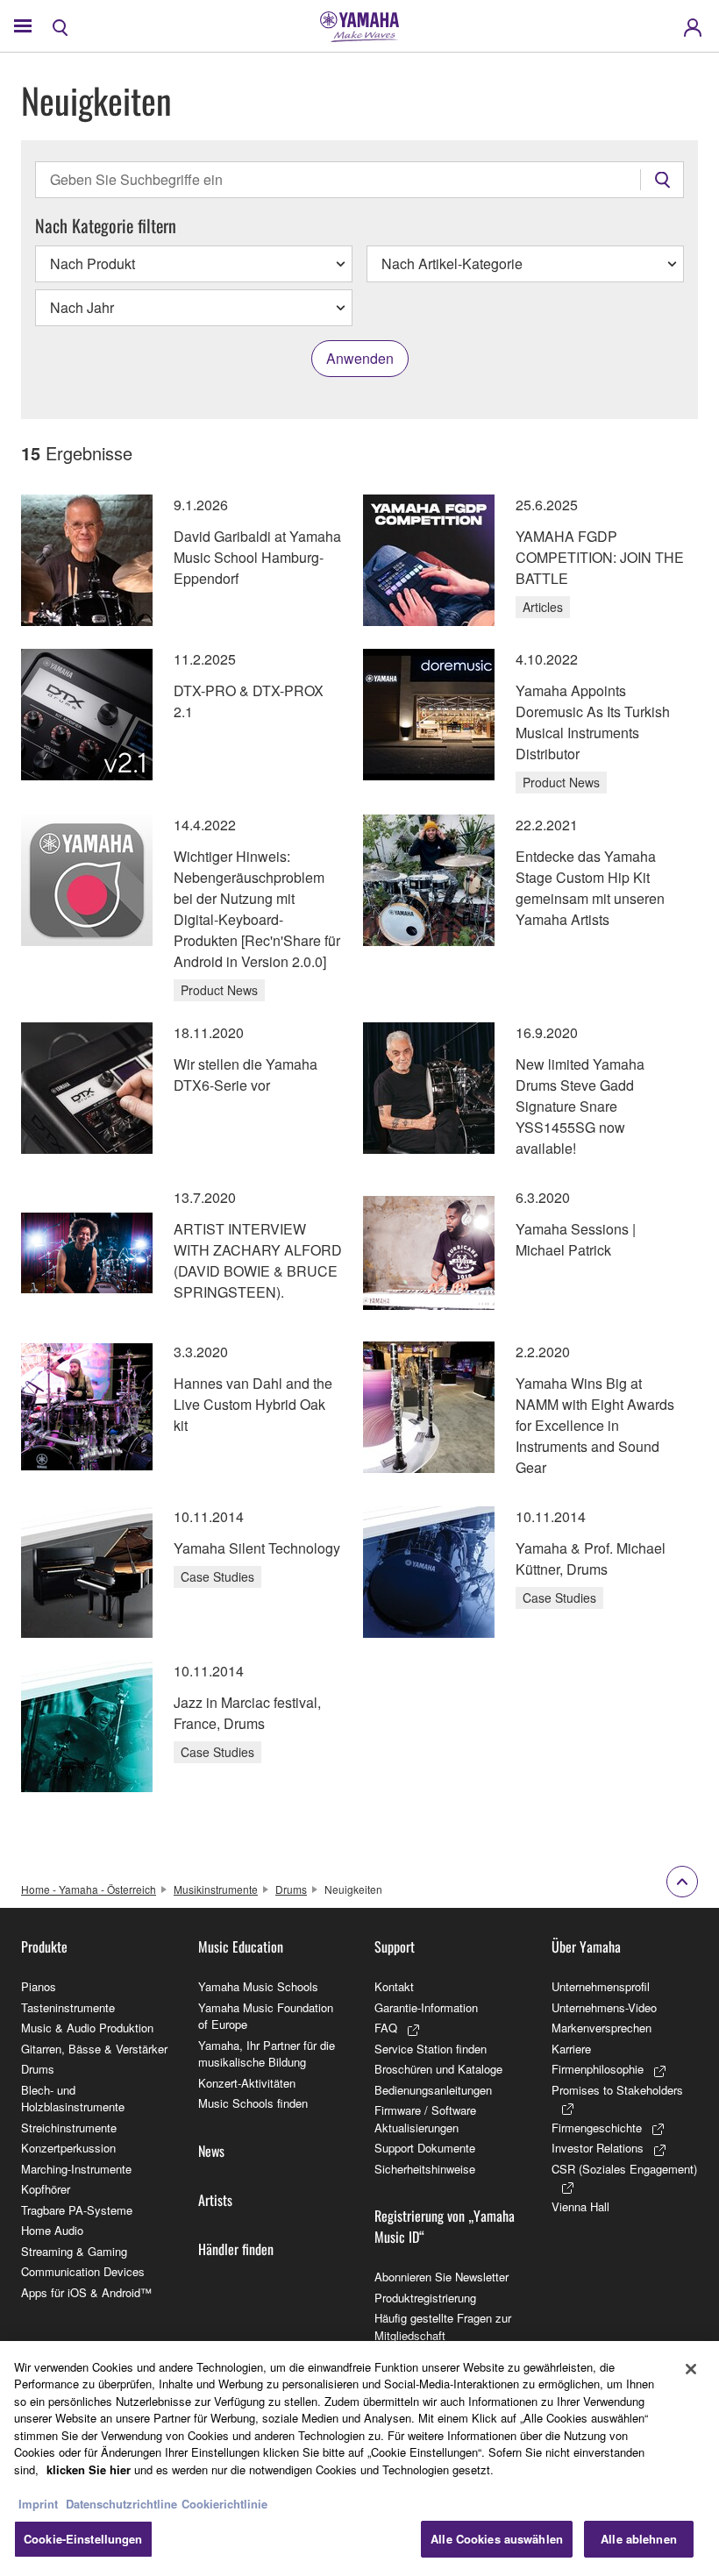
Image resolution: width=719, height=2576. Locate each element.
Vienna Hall (580, 2206)
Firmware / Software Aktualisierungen (425, 2119)
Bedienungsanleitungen (433, 2090)
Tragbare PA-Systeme (77, 2210)
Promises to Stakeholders (617, 2090)
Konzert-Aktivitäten (247, 2083)
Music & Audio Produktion (87, 2028)
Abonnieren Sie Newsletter (441, 2277)
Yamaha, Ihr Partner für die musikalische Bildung (267, 2054)
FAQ (386, 2028)
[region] (359, 2459)
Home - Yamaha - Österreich (89, 1889)
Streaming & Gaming (74, 2251)
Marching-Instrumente (76, 2169)
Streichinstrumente (69, 2128)
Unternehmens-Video (604, 2007)
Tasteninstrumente (68, 2007)
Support (395, 1946)
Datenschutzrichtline (121, 2504)
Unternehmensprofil (601, 1986)
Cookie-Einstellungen (83, 2539)
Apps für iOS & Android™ (86, 2292)
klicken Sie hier (89, 2469)
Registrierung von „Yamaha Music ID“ (445, 2226)
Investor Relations (598, 2148)
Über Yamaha (586, 1946)
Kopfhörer (46, 2189)
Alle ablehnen (639, 2539)
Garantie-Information (426, 2007)
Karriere (571, 2049)
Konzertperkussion (68, 2148)
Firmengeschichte (597, 2128)
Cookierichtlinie (224, 2504)
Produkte (44, 1946)
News (211, 2151)
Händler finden (236, 2249)
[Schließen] (691, 2369)
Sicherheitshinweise (425, 2169)
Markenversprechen (602, 2028)
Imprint (38, 2504)
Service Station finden (431, 2049)
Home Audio (52, 2230)
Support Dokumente (425, 2148)
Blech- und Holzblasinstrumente (73, 2099)
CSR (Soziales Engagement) (624, 2169)
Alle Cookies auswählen (497, 2539)
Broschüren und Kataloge (438, 2069)
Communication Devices (83, 2271)
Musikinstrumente (216, 1889)
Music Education (241, 1946)
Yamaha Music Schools (258, 1986)
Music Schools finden (253, 2103)
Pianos (39, 1986)
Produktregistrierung (425, 2298)
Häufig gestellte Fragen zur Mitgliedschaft (443, 2327)
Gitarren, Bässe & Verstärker (94, 2049)
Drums (291, 1889)
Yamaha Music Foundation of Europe (266, 2016)
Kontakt (394, 1986)
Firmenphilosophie (598, 2069)
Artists (215, 2200)
